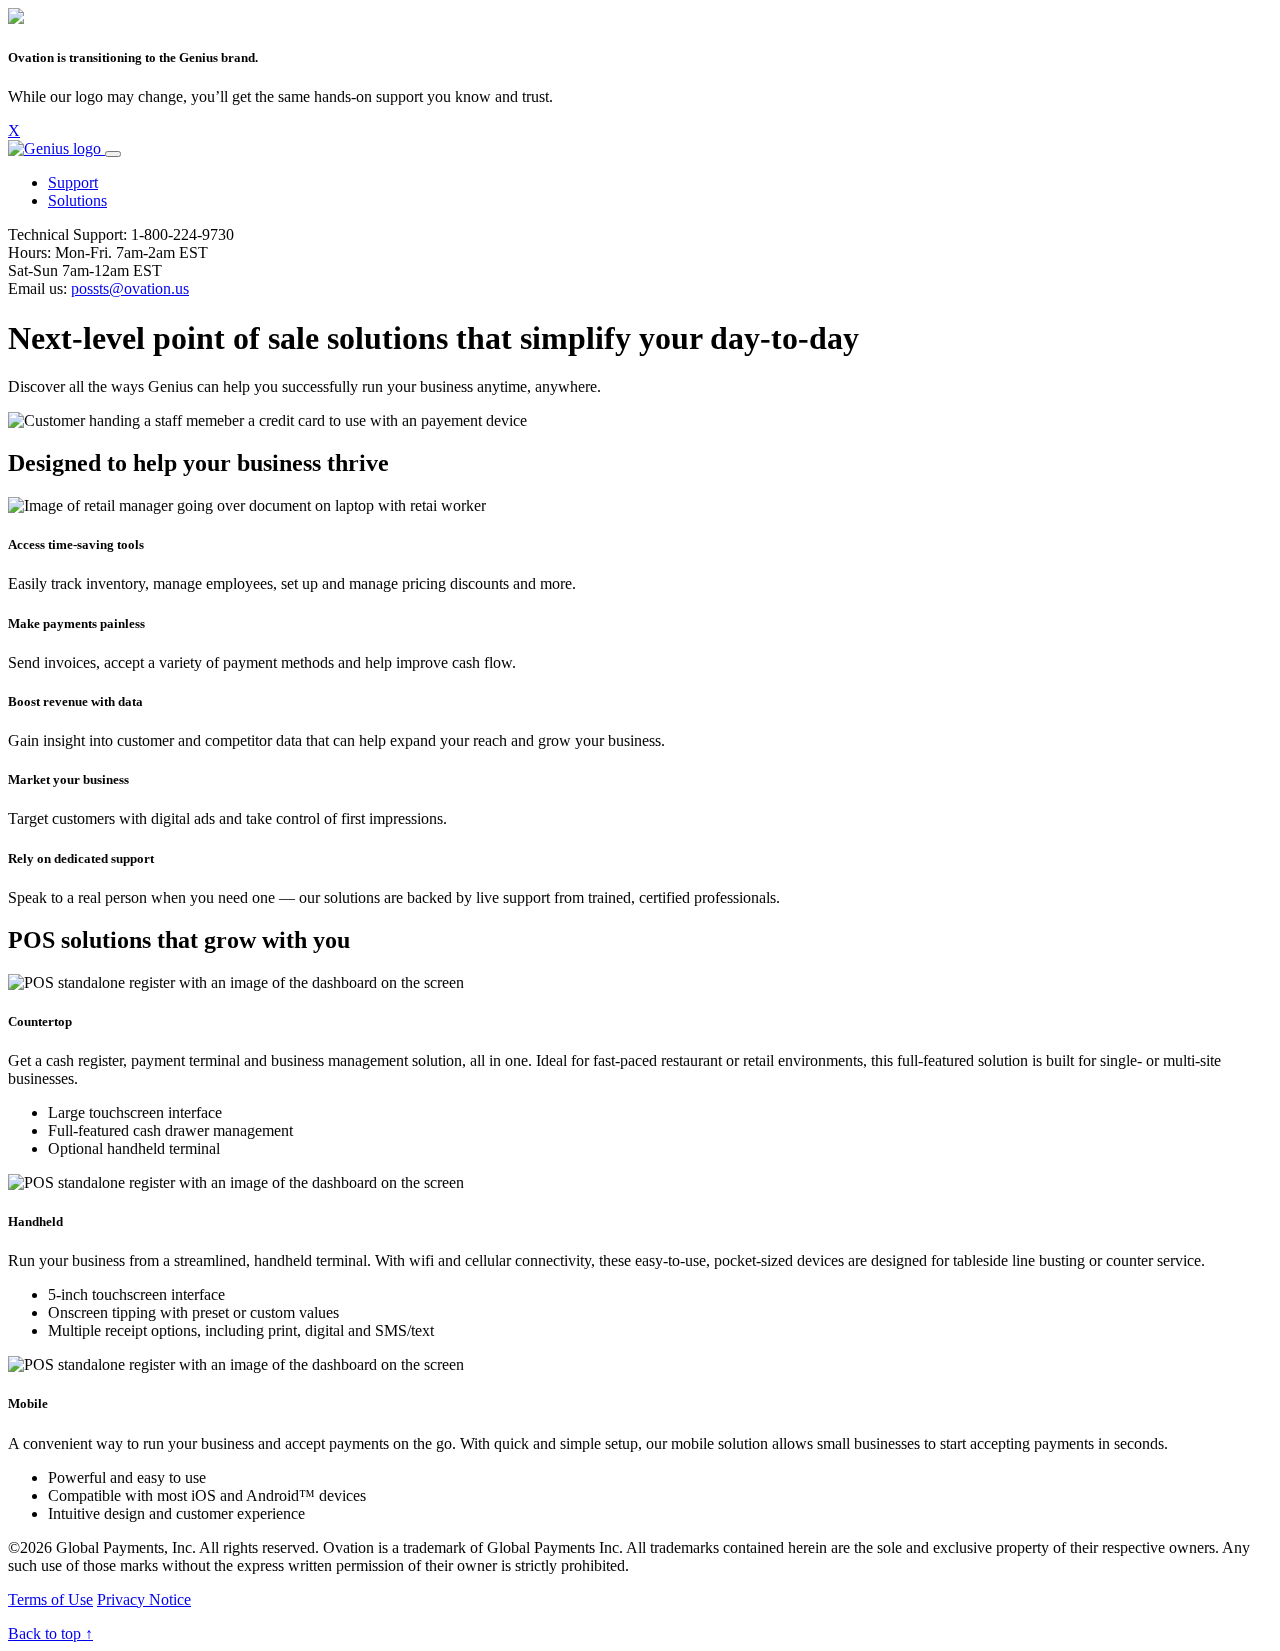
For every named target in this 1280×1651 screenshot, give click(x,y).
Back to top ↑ (50, 1633)
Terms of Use (50, 1599)
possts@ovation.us (130, 288)
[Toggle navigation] (113, 154)
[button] (73, 182)
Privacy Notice (144, 1599)
